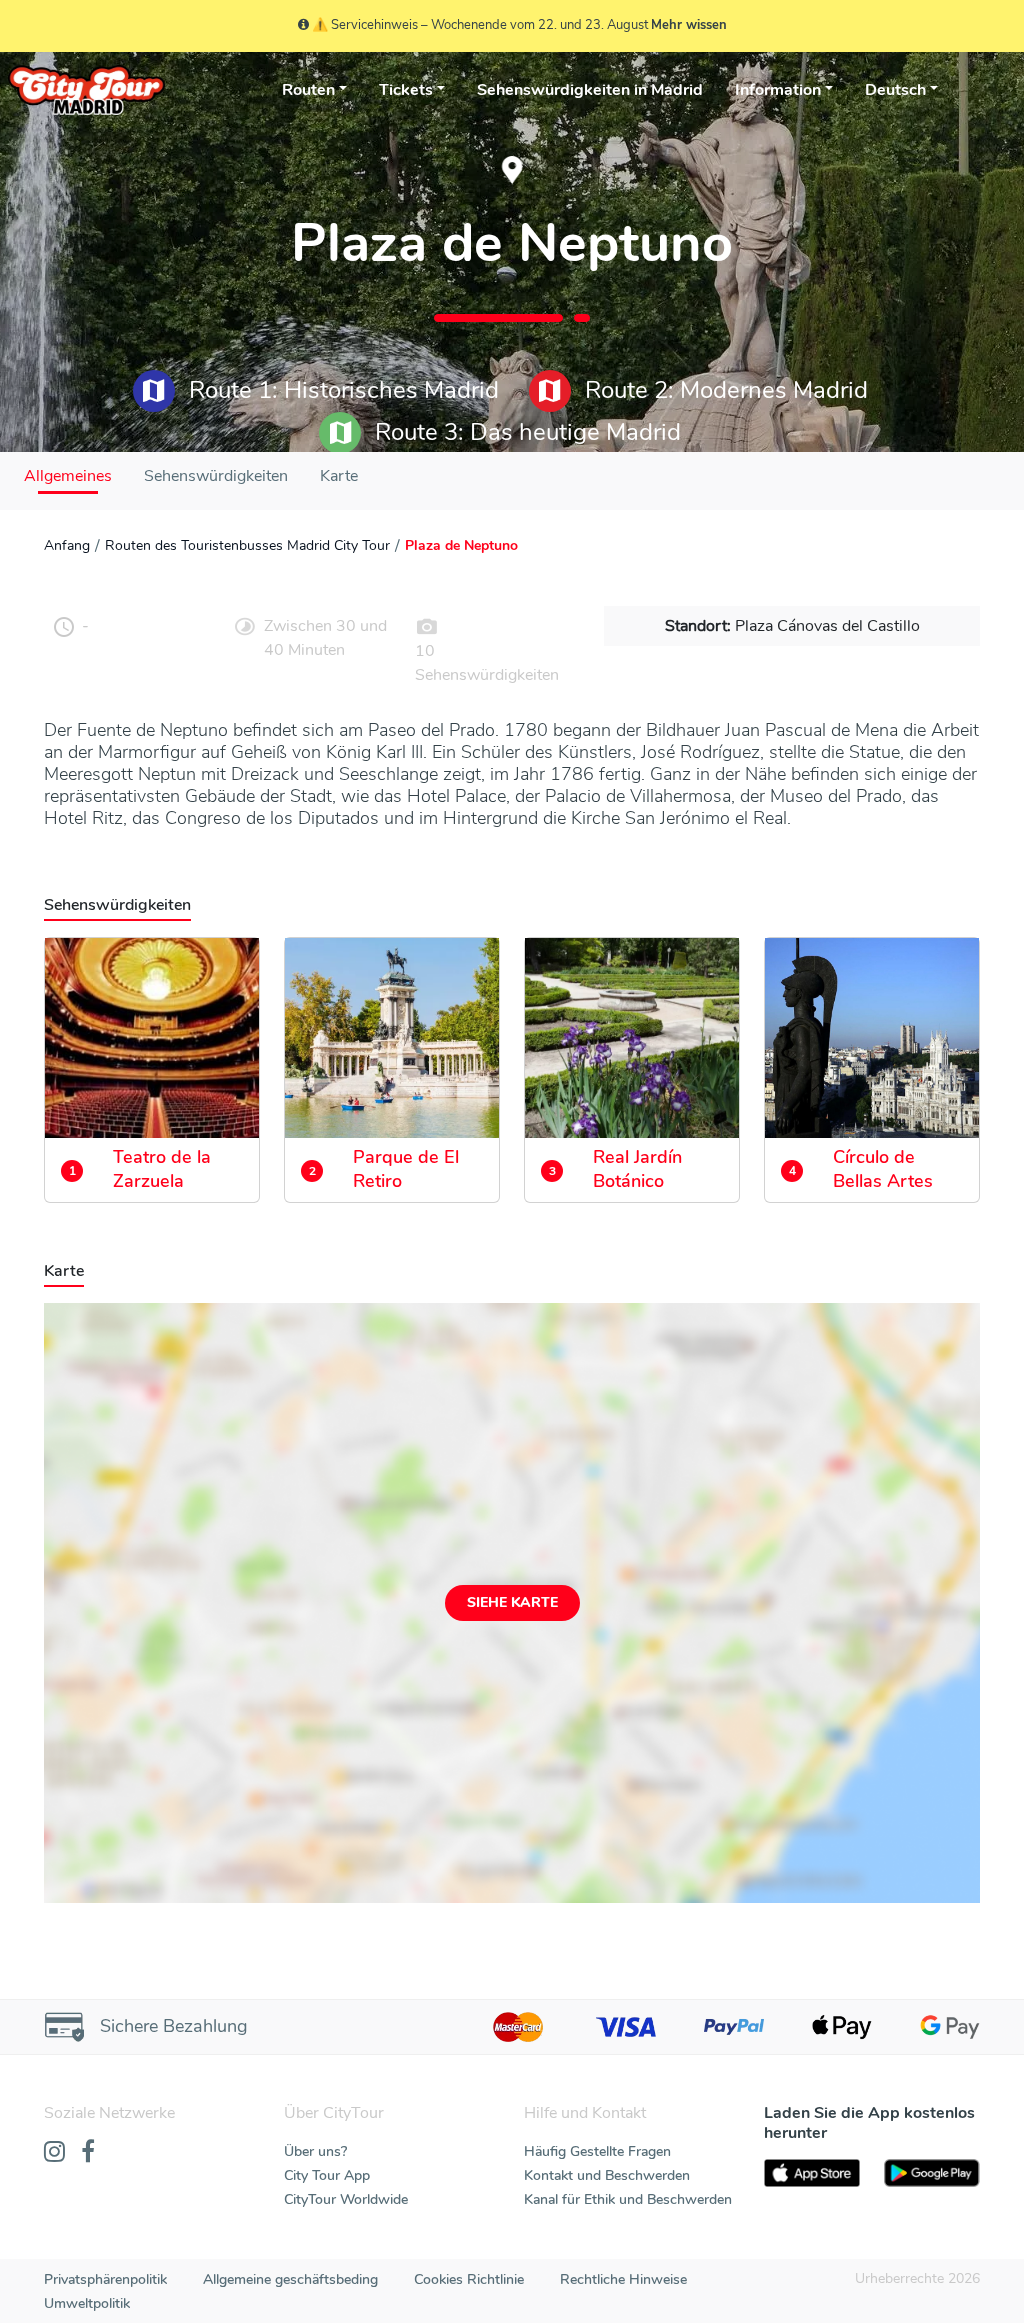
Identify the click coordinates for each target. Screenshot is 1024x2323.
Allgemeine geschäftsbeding (290, 2279)
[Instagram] (54, 2153)
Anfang (67, 545)
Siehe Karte (512, 1602)
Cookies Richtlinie (469, 2279)
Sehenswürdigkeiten (216, 476)
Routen (308, 90)
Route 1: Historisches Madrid (341, 390)
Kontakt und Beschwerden (607, 2175)
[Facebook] (88, 2153)
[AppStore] (812, 2173)
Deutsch (895, 90)
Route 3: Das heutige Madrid (525, 432)
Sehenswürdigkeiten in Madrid (590, 90)
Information (778, 90)
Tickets (406, 90)
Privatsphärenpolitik (105, 2279)
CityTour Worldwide (346, 2199)
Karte (339, 476)
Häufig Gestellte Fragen (597, 2151)
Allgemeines (68, 476)
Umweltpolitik (87, 2303)
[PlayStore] (932, 2173)
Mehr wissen (689, 25)
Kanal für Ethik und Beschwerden (628, 2199)
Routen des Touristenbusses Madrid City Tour (247, 545)
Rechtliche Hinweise (623, 2279)
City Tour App (327, 2175)
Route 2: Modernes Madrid (723, 390)
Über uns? (315, 2151)
